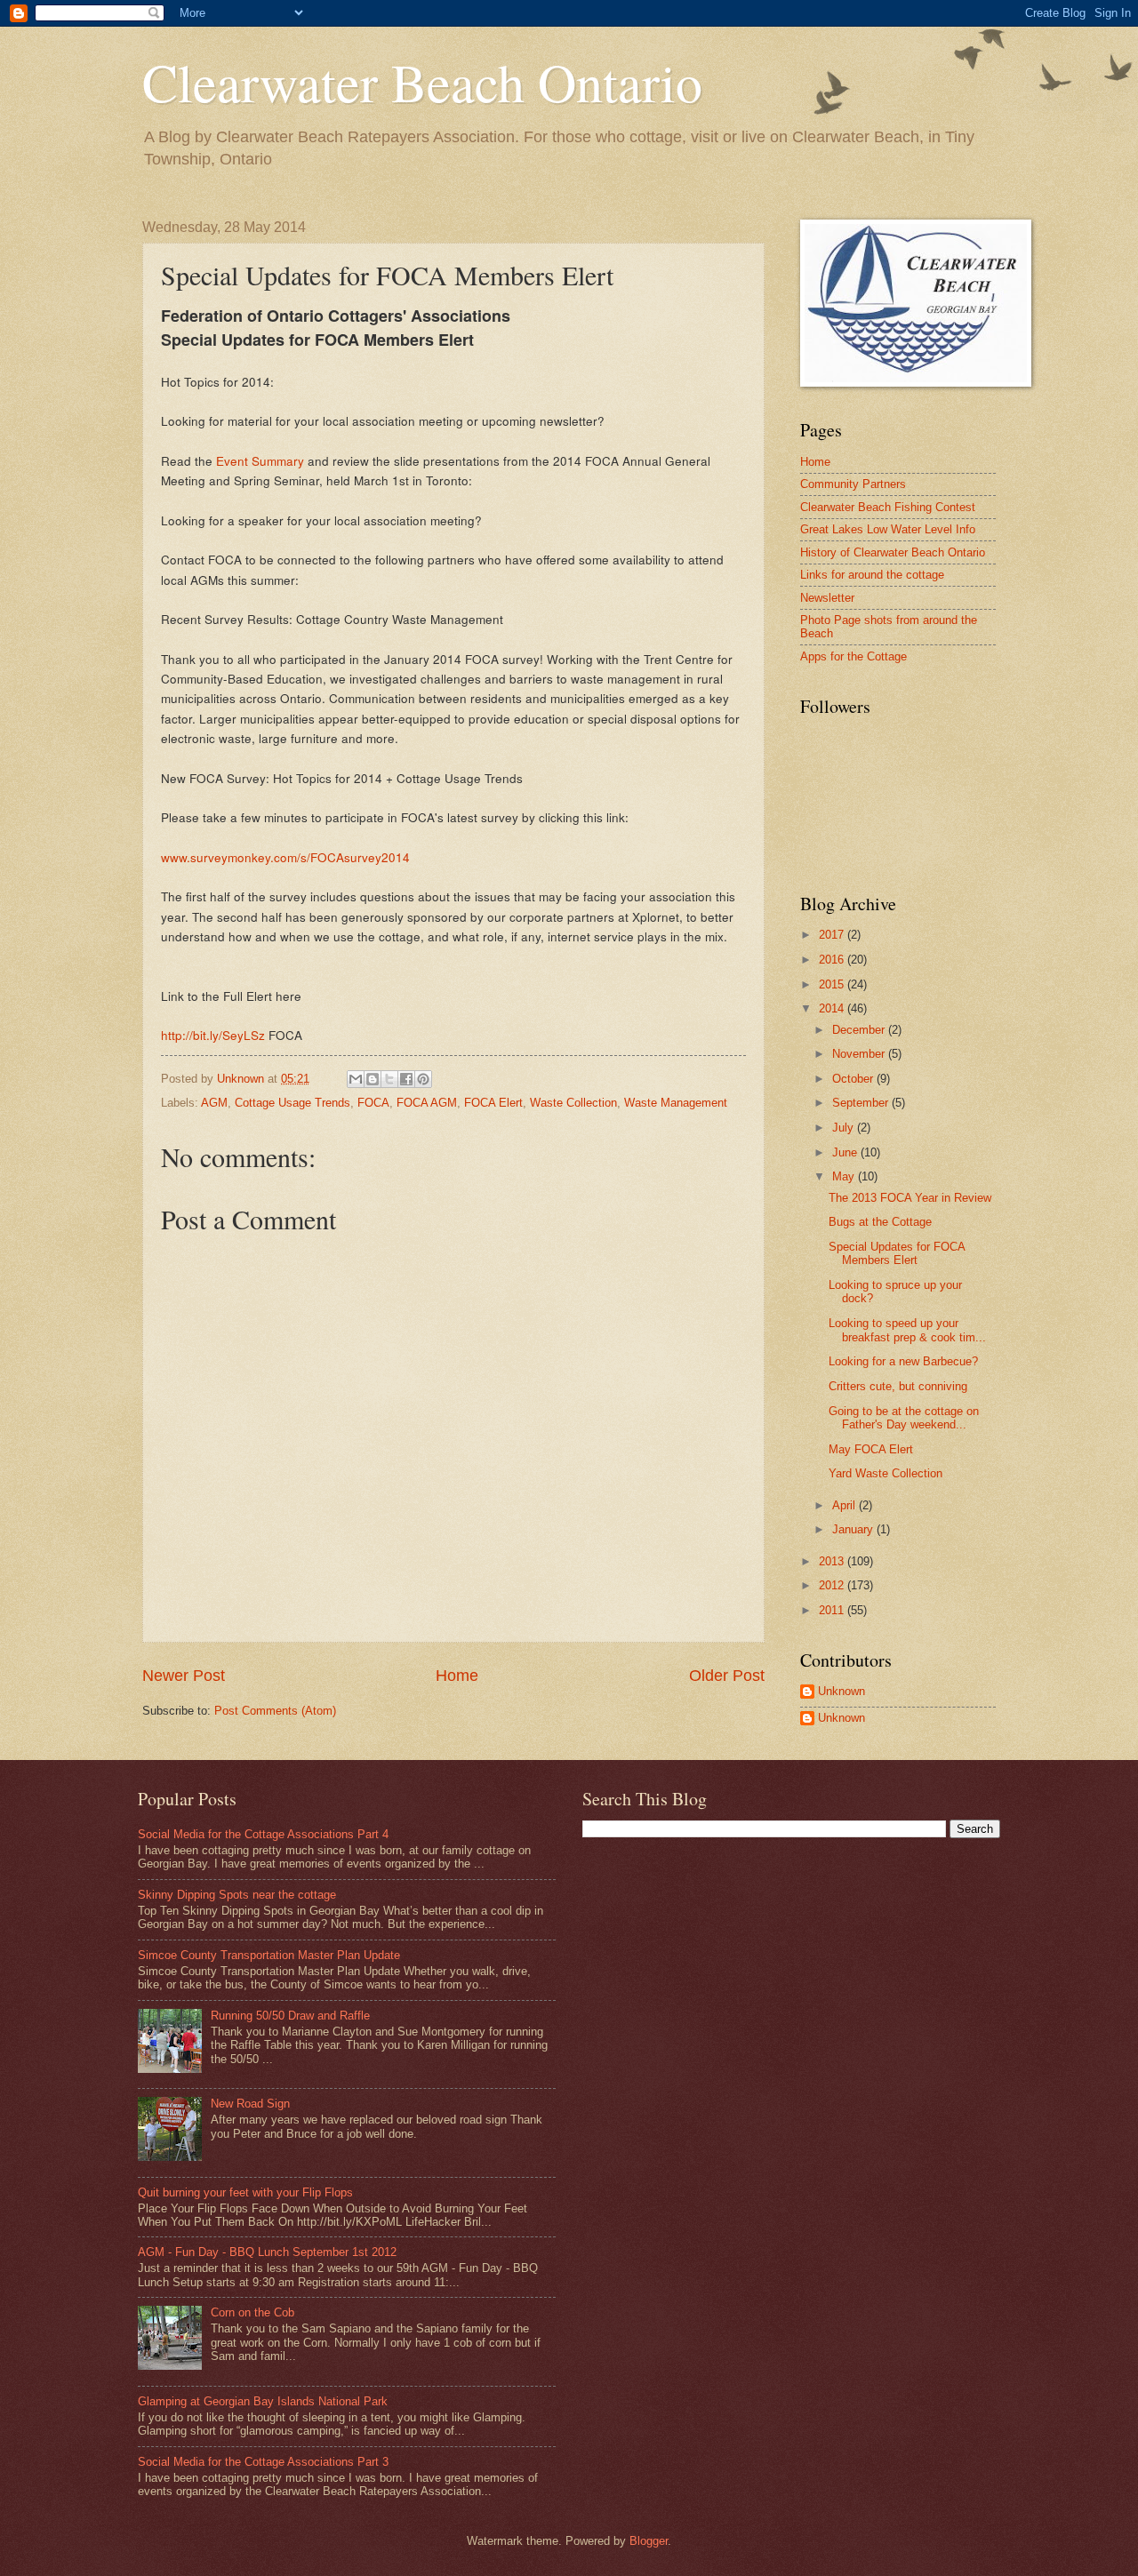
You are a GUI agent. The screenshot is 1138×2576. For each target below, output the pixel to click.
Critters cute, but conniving (898, 1386)
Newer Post (184, 1676)
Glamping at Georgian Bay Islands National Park (263, 2401)
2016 (833, 960)
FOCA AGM (427, 1103)
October (854, 1079)
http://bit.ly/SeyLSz (213, 1035)
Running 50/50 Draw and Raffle (290, 2016)
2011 (833, 1610)
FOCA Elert (493, 1103)
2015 (833, 984)
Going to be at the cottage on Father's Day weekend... (904, 1418)
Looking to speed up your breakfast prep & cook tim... (907, 1330)
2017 (833, 935)
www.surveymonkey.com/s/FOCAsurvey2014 (285, 857)
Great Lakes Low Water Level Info (888, 529)
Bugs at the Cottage (880, 1222)
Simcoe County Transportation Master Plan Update (269, 1955)
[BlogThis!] (373, 1079)
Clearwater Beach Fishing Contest (888, 507)
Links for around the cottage (872, 575)
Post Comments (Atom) (275, 1711)
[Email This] (356, 1079)
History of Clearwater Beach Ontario (893, 552)
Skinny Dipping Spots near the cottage (237, 1895)
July (845, 1128)
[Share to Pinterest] (423, 1079)
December (860, 1030)
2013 (833, 1561)
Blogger (649, 2541)
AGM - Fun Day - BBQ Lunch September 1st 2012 (267, 2252)
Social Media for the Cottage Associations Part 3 (263, 2462)
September (862, 1103)
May (845, 1176)
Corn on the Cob (252, 2312)
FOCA (373, 1103)
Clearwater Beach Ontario (422, 82)
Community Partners (853, 484)
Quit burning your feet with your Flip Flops (245, 2192)
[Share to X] (389, 1079)
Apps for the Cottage (853, 656)
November (860, 1054)
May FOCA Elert (871, 1449)
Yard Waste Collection (886, 1473)
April (845, 1505)
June (846, 1152)
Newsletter (827, 598)
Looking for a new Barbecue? (903, 1361)
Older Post (727, 1676)
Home (457, 1676)
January (854, 1529)
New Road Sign (250, 2104)
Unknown (841, 1691)
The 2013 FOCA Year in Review (910, 1198)
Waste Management (676, 1103)
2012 (833, 1585)
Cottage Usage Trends (293, 1103)
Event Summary (260, 460)
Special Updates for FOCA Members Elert (897, 1253)
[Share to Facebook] (406, 1079)
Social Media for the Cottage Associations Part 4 (263, 1834)
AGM (214, 1103)
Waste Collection (573, 1103)
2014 (833, 1008)
